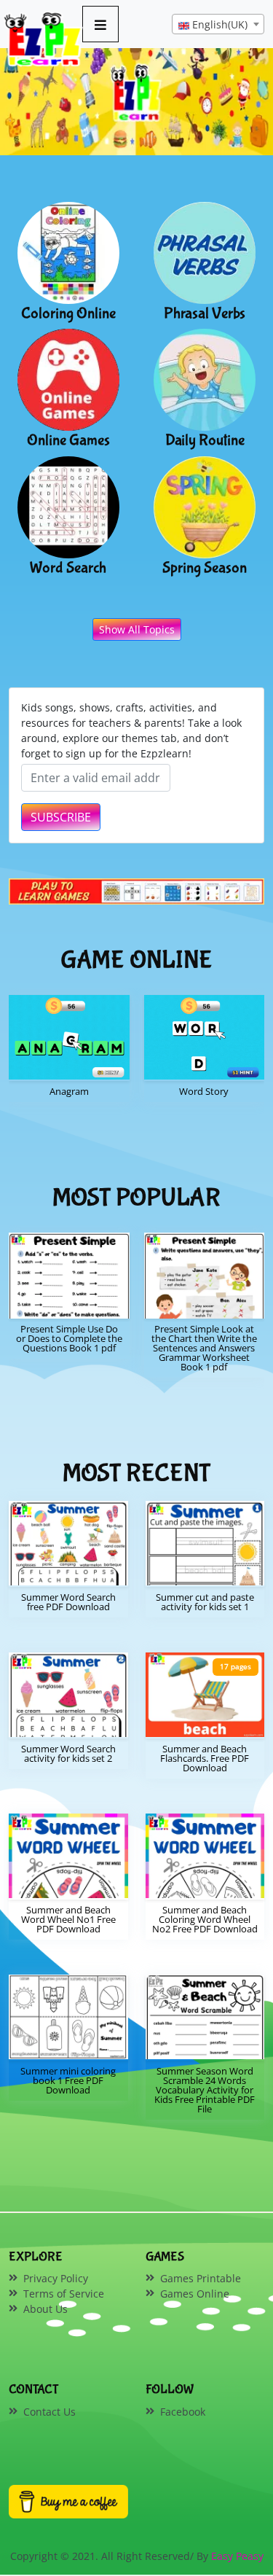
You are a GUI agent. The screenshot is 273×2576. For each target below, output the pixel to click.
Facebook (183, 2412)
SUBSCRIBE (61, 817)
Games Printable (201, 2278)
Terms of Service (64, 2294)
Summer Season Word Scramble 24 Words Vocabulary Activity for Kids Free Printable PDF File (205, 2090)
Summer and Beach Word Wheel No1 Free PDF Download (68, 1919)
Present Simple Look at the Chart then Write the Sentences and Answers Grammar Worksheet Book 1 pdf (204, 1348)
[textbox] (218, 25)
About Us (45, 2309)
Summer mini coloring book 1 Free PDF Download (68, 2080)
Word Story (204, 1091)
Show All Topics (137, 629)
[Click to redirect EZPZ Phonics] (136, 891)
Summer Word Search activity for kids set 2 (68, 1753)
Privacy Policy (56, 2278)
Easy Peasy (237, 2556)
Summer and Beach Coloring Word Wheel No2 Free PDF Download (205, 1919)
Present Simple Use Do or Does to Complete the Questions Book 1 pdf (69, 1338)
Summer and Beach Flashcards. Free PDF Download (205, 1758)
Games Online (195, 2294)
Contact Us (50, 2412)
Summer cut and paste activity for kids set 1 (205, 1602)
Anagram (69, 1091)
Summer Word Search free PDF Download (68, 1602)
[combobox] (218, 24)
